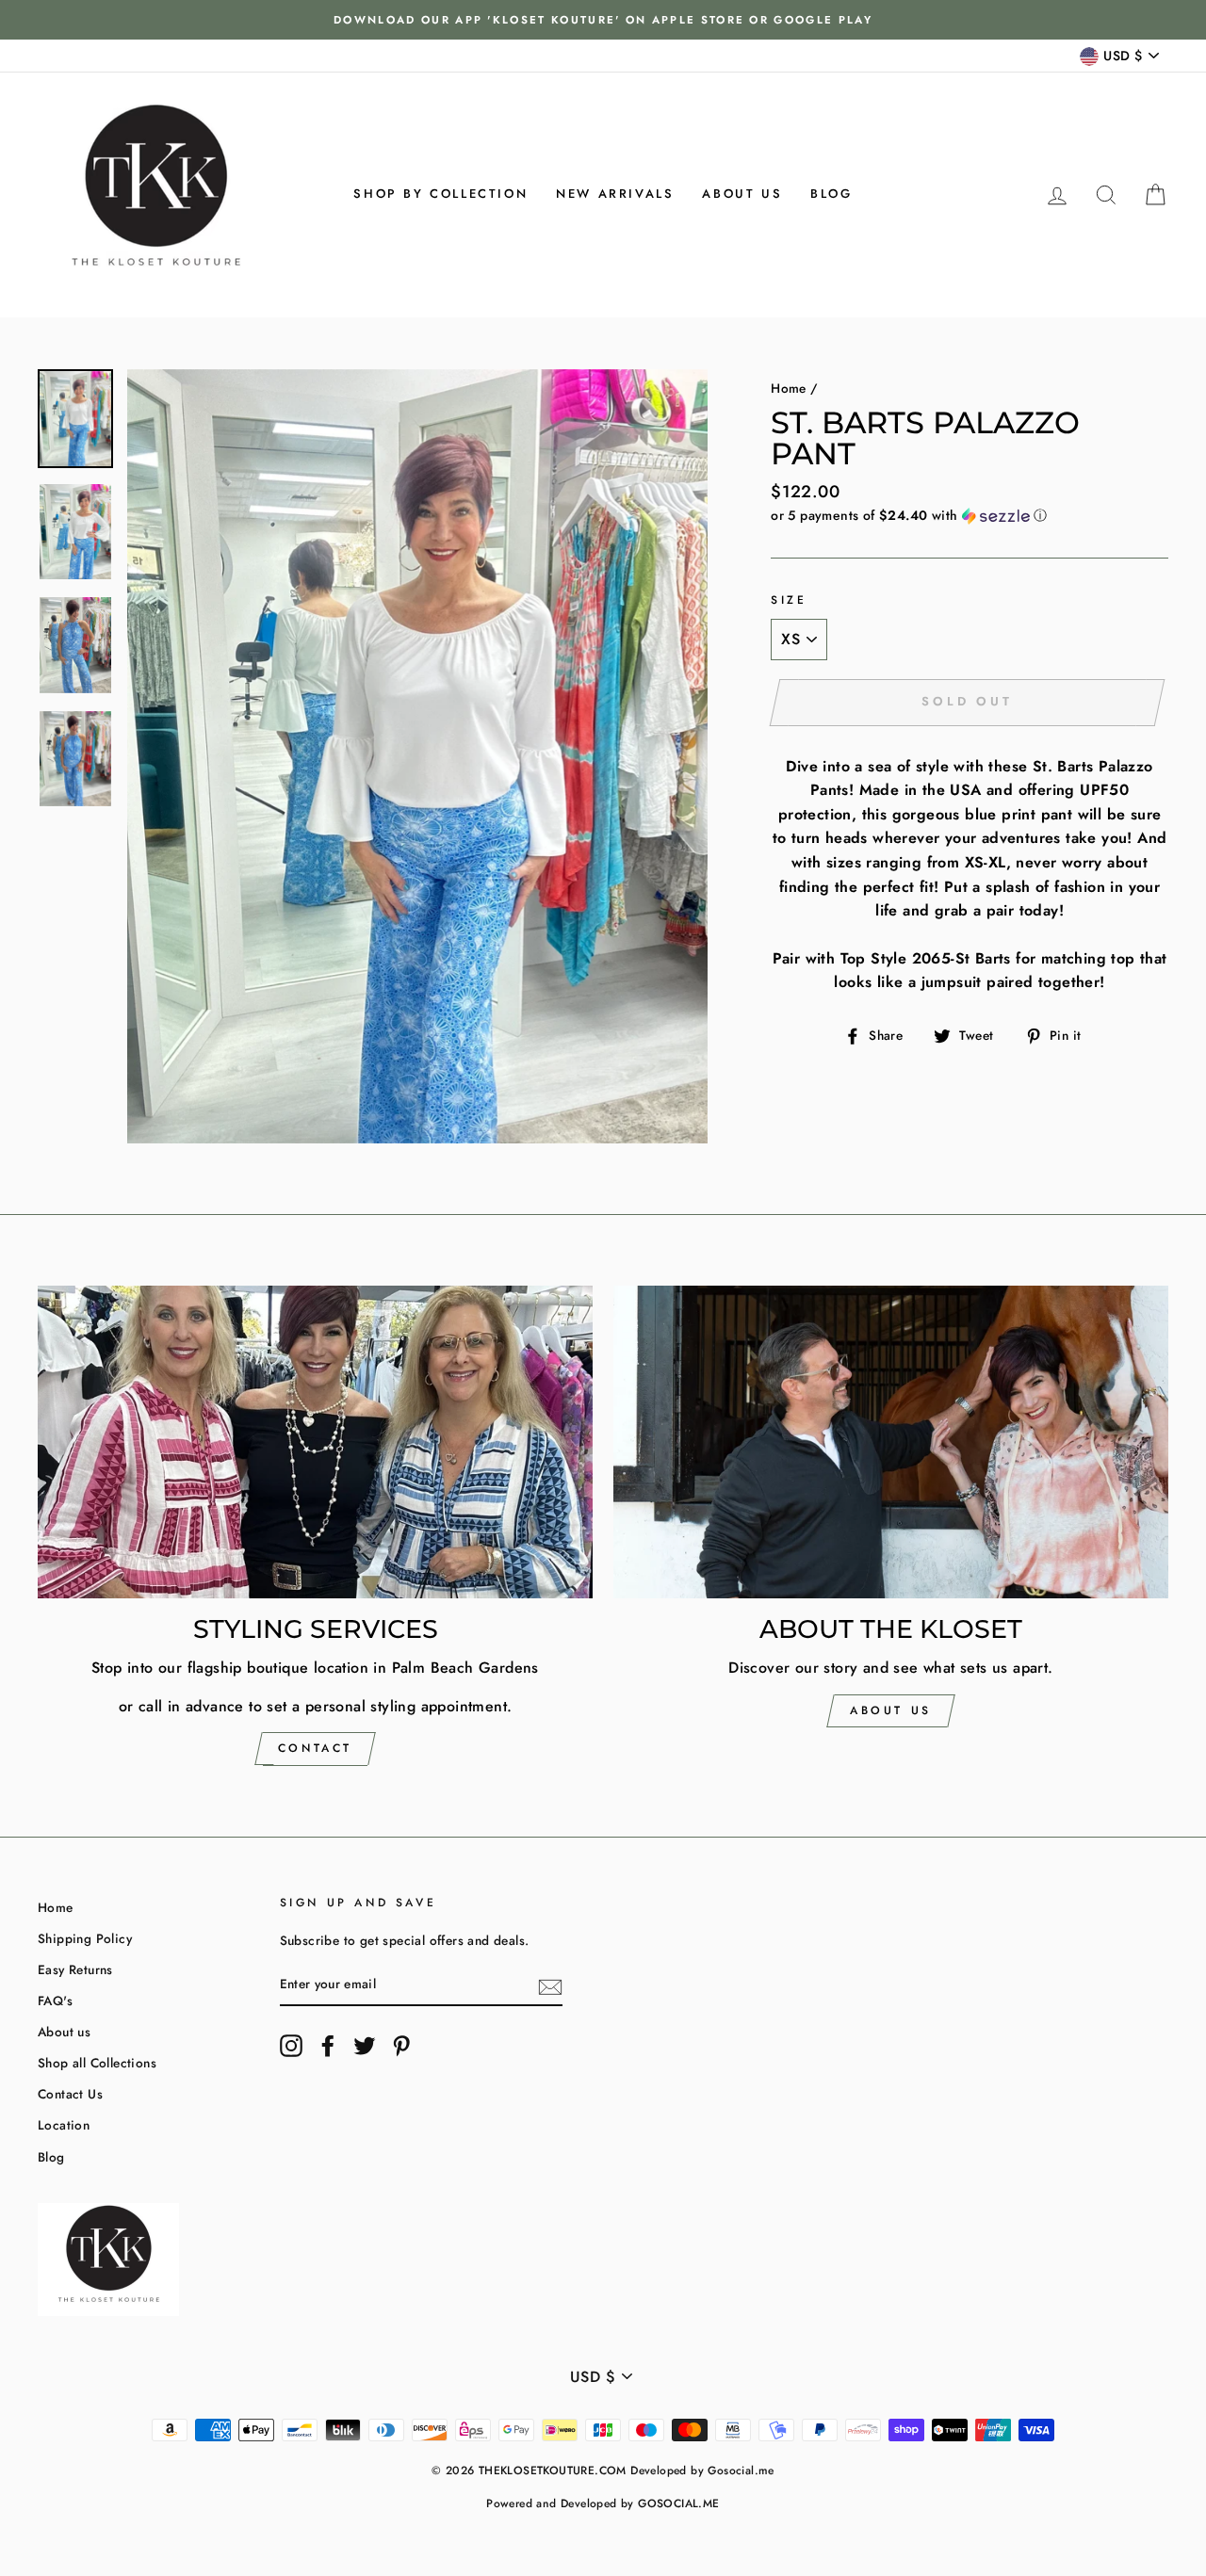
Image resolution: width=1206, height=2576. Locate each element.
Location (64, 2125)
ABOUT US (891, 1710)
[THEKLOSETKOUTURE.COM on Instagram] (291, 2046)
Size (789, 600)
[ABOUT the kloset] (891, 1442)
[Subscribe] (550, 1985)
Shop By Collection (440, 194)
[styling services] (315, 1442)
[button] (970, 515)
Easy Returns (75, 1969)
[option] (603, 20)
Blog (831, 194)
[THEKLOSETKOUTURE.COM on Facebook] (328, 2046)
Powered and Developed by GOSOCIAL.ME (603, 2503)
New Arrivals (615, 194)
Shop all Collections (97, 2063)
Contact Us (70, 2094)
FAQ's (55, 2001)
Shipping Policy (85, 1938)
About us (742, 194)
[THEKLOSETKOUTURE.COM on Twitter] (365, 2046)
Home (789, 388)
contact (315, 1748)
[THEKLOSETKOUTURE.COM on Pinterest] (401, 2046)
